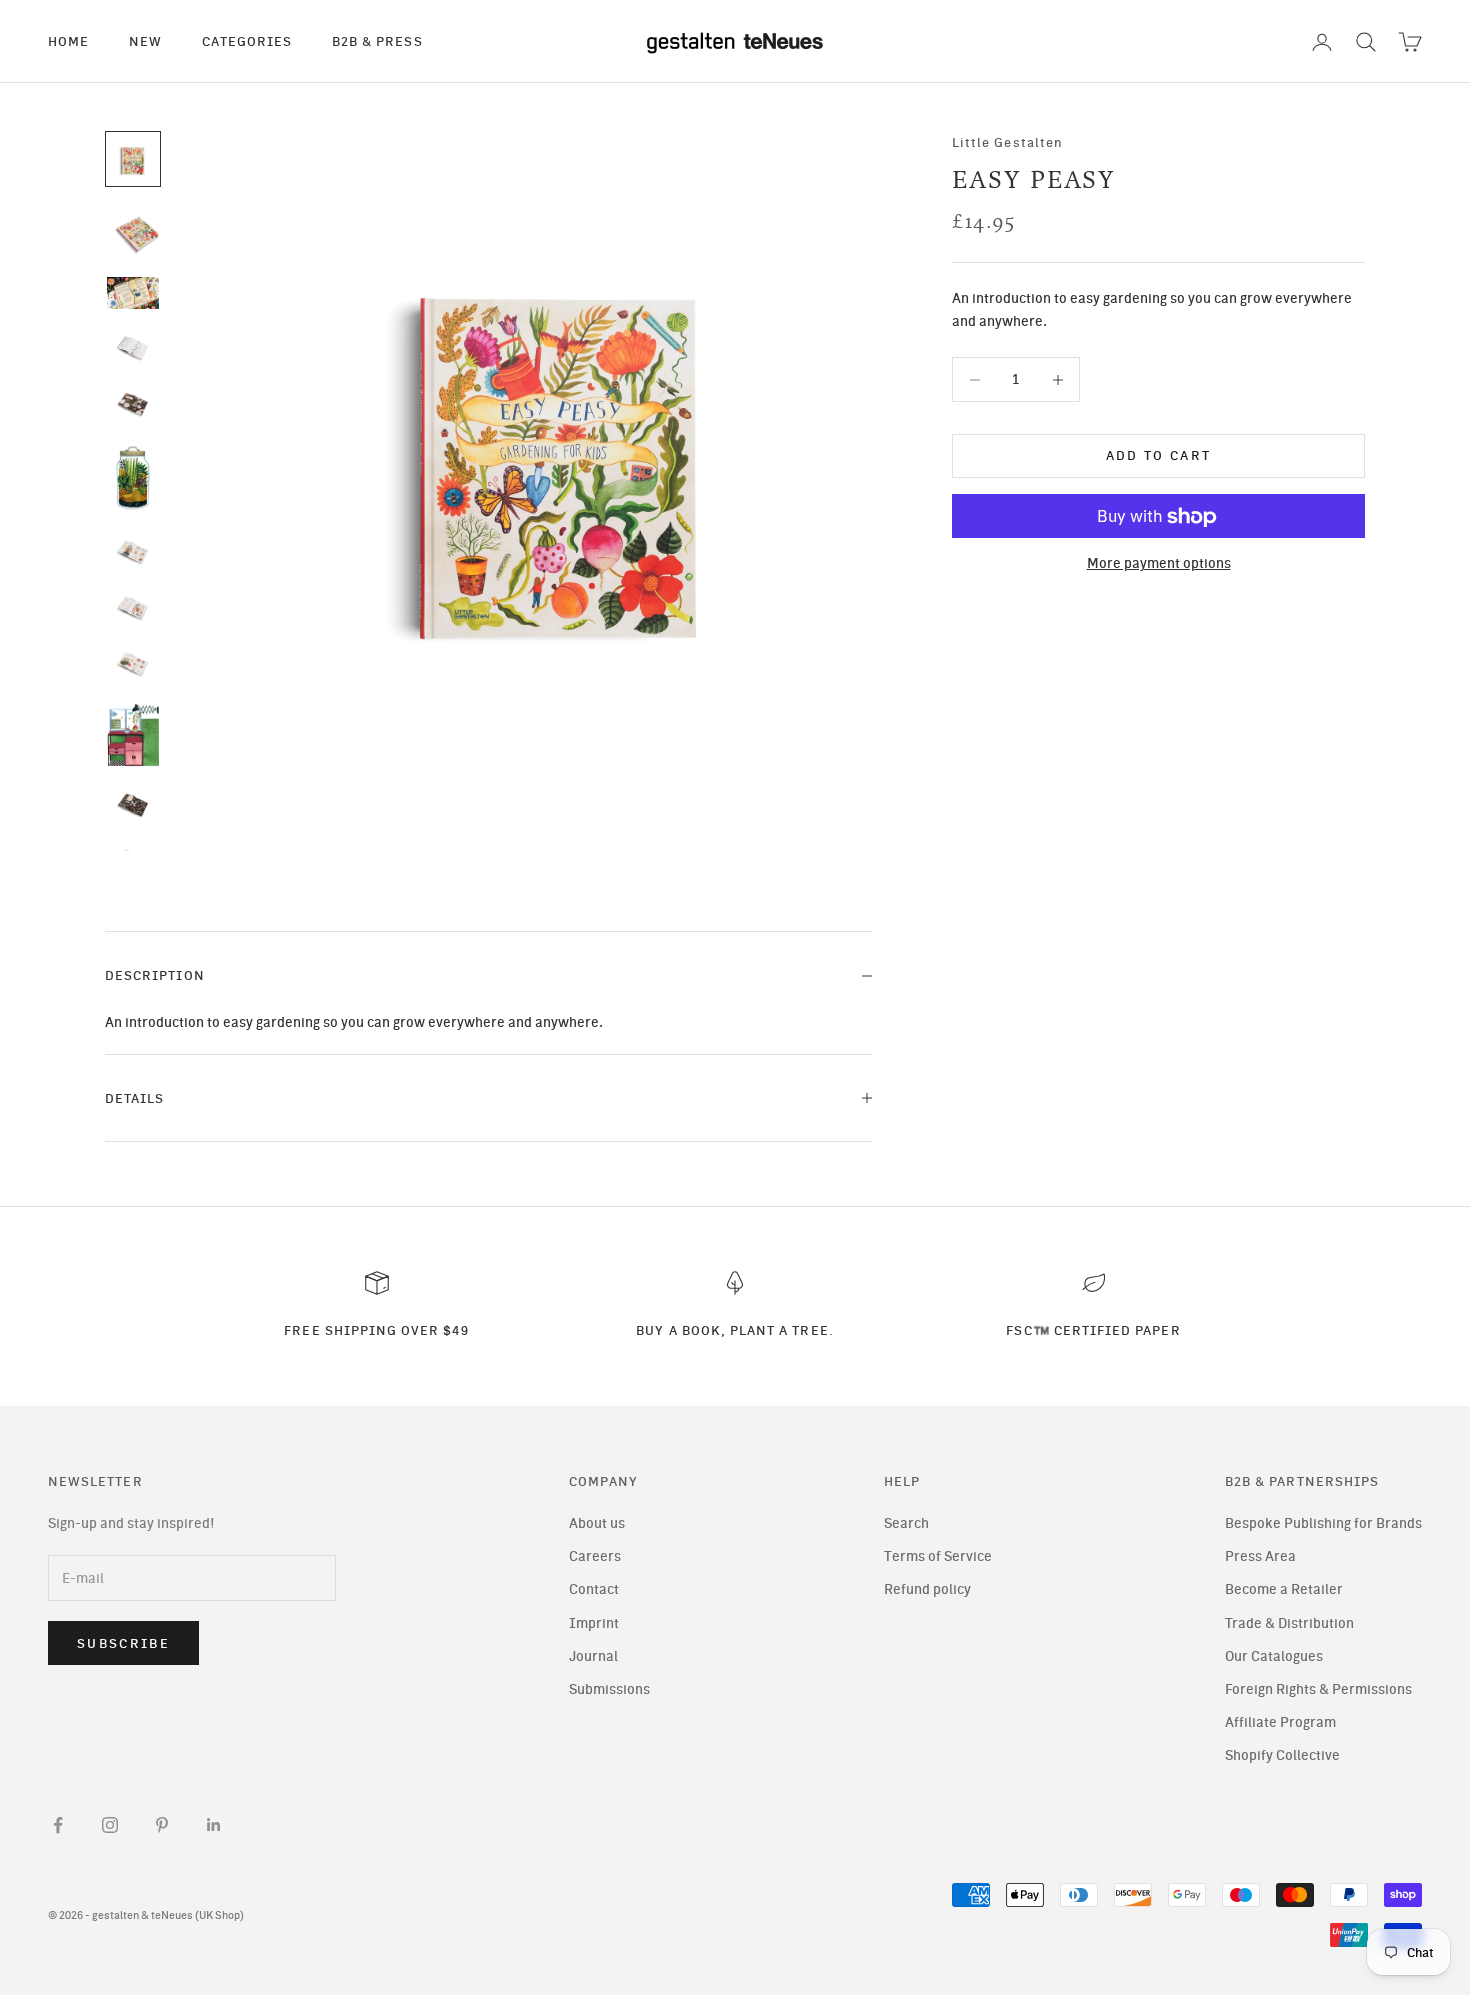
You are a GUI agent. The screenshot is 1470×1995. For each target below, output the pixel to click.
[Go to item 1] (133, 159)
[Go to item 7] (133, 552)
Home (68, 41)
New (145, 41)
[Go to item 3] (133, 293)
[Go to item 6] (133, 478)
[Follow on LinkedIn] (214, 1825)
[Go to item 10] (133, 734)
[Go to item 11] (133, 805)
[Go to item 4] (133, 347)
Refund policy (927, 1589)
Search (906, 1523)
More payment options (1159, 564)
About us (597, 1523)
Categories (247, 41)
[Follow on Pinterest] (162, 1825)
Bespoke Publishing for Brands (1323, 1523)
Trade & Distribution (1289, 1623)
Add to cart (1159, 456)
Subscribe (123, 1643)
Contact (594, 1589)
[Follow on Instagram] (110, 1825)
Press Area (1260, 1556)
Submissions (609, 1689)
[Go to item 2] (133, 231)
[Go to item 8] (133, 608)
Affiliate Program (1280, 1722)
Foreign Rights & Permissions (1318, 1689)
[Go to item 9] (133, 664)
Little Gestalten (1007, 142)
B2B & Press (377, 41)
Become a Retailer (1284, 1589)
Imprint (594, 1623)
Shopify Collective (1282, 1755)
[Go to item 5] (133, 404)
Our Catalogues (1274, 1656)
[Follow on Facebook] (58, 1825)
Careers (595, 1556)
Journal (593, 1656)
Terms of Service (938, 1556)
